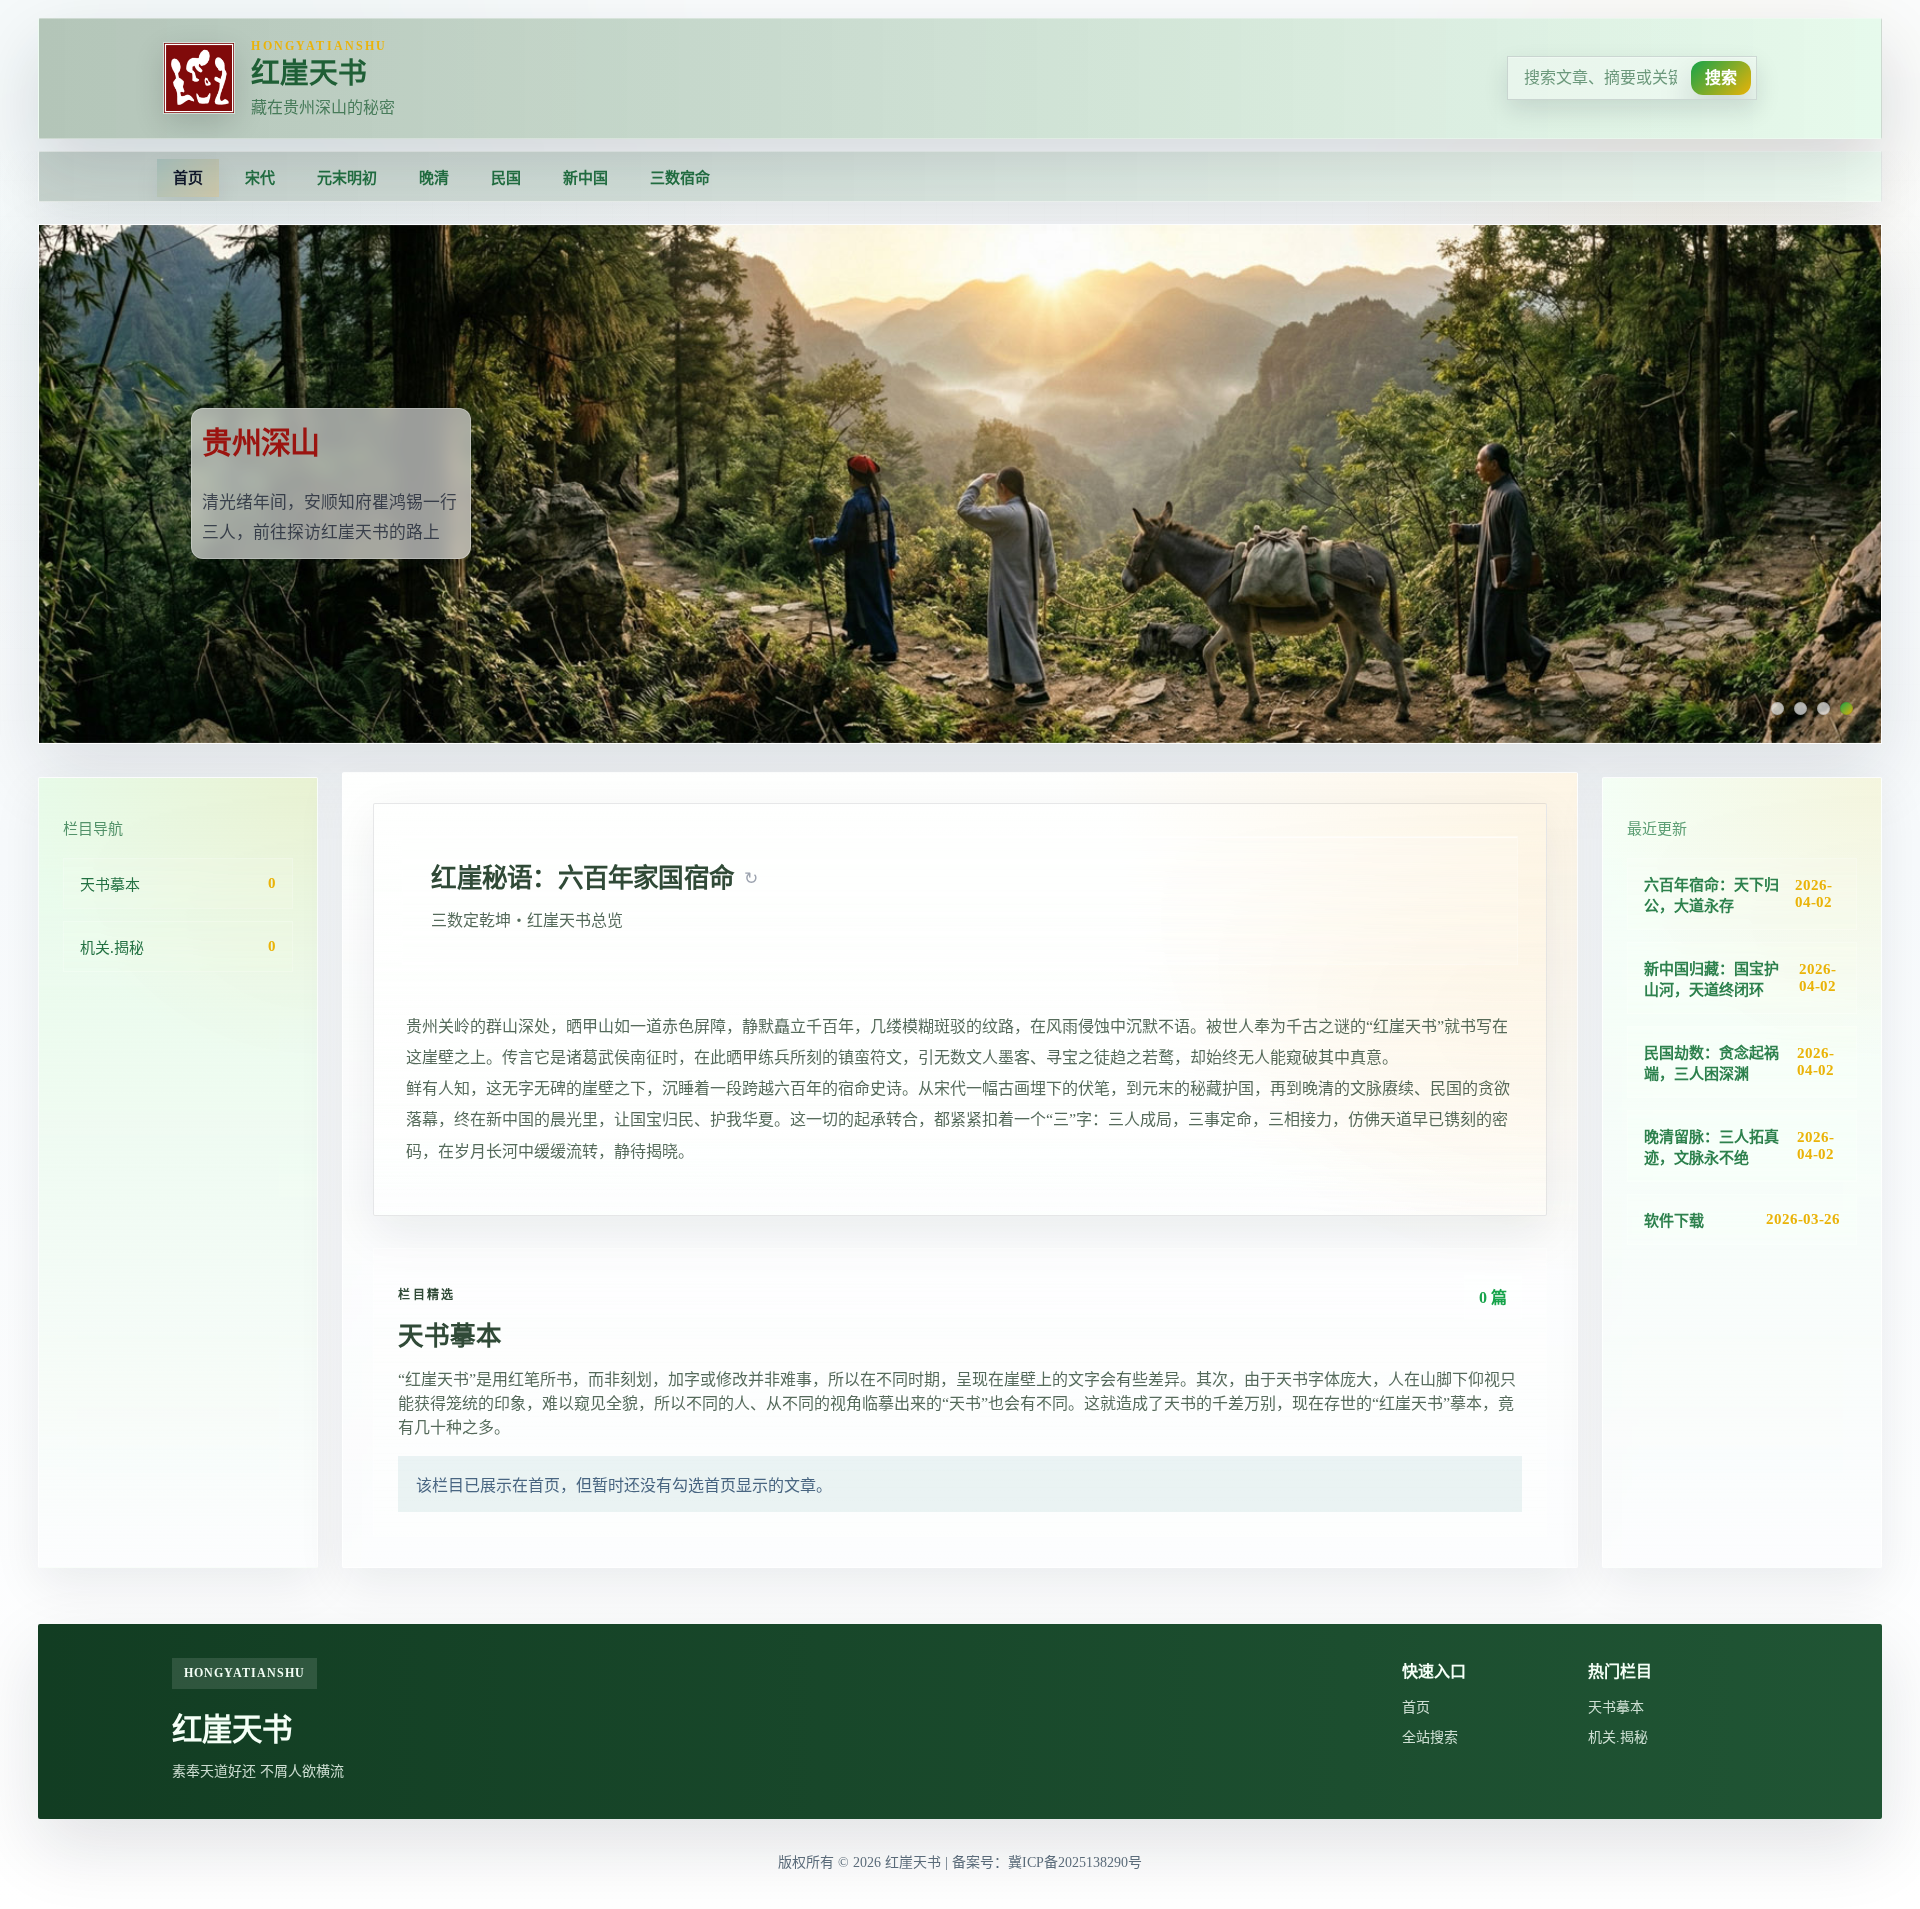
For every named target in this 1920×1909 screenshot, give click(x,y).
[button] (751, 878)
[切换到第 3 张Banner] (1823, 708)
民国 (506, 178)
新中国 (585, 178)
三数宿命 (680, 178)
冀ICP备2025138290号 (1075, 1862)
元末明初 (347, 178)
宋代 (260, 178)
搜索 (1721, 77)
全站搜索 (1430, 1737)
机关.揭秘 (1618, 1737)
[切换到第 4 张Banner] (1846, 708)
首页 (188, 178)
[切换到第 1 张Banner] (1777, 708)
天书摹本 (1616, 1707)
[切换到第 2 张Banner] (1800, 708)
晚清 (434, 178)
